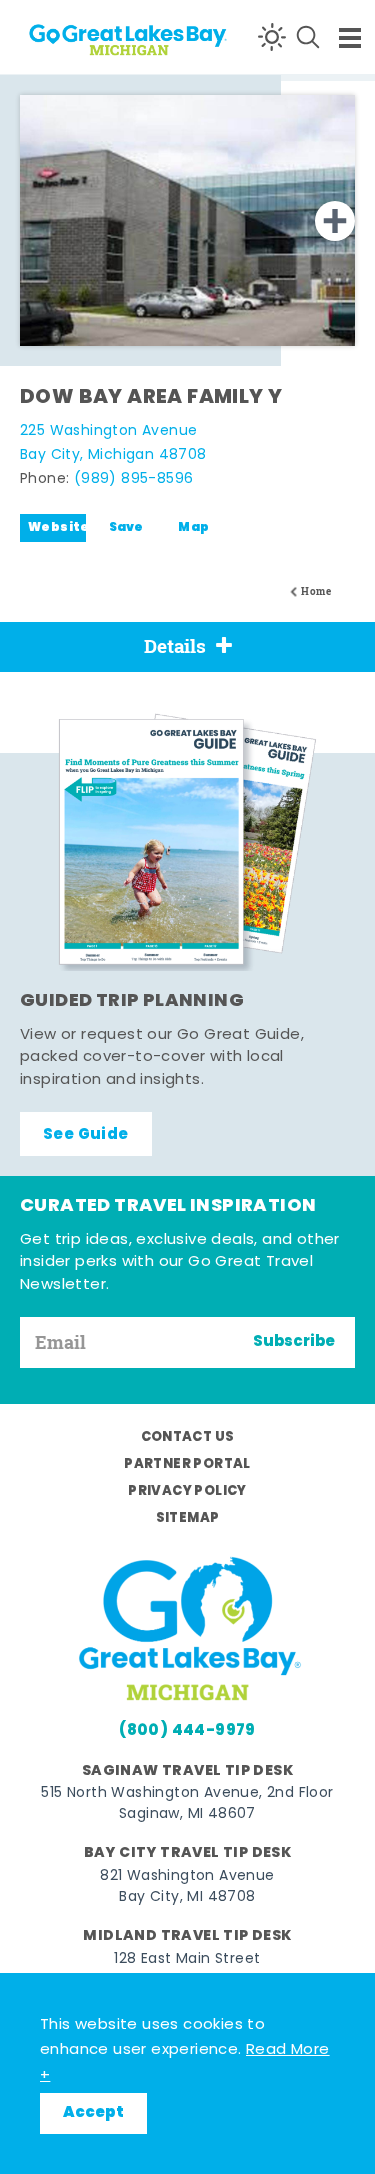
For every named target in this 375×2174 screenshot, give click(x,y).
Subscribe (294, 1342)
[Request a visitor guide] (188, 842)
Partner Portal (187, 1464)
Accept (93, 2113)
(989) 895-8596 (134, 479)
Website (57, 528)
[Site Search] (308, 37)
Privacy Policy (187, 1491)
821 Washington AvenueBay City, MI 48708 (187, 1887)
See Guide (86, 1135)
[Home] (90, 37)
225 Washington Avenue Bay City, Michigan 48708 (113, 443)
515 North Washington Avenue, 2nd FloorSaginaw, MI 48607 (187, 1804)
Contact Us (188, 1437)
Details (175, 646)
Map (193, 528)
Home (316, 591)
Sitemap (188, 1518)
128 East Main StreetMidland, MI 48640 (187, 1970)
